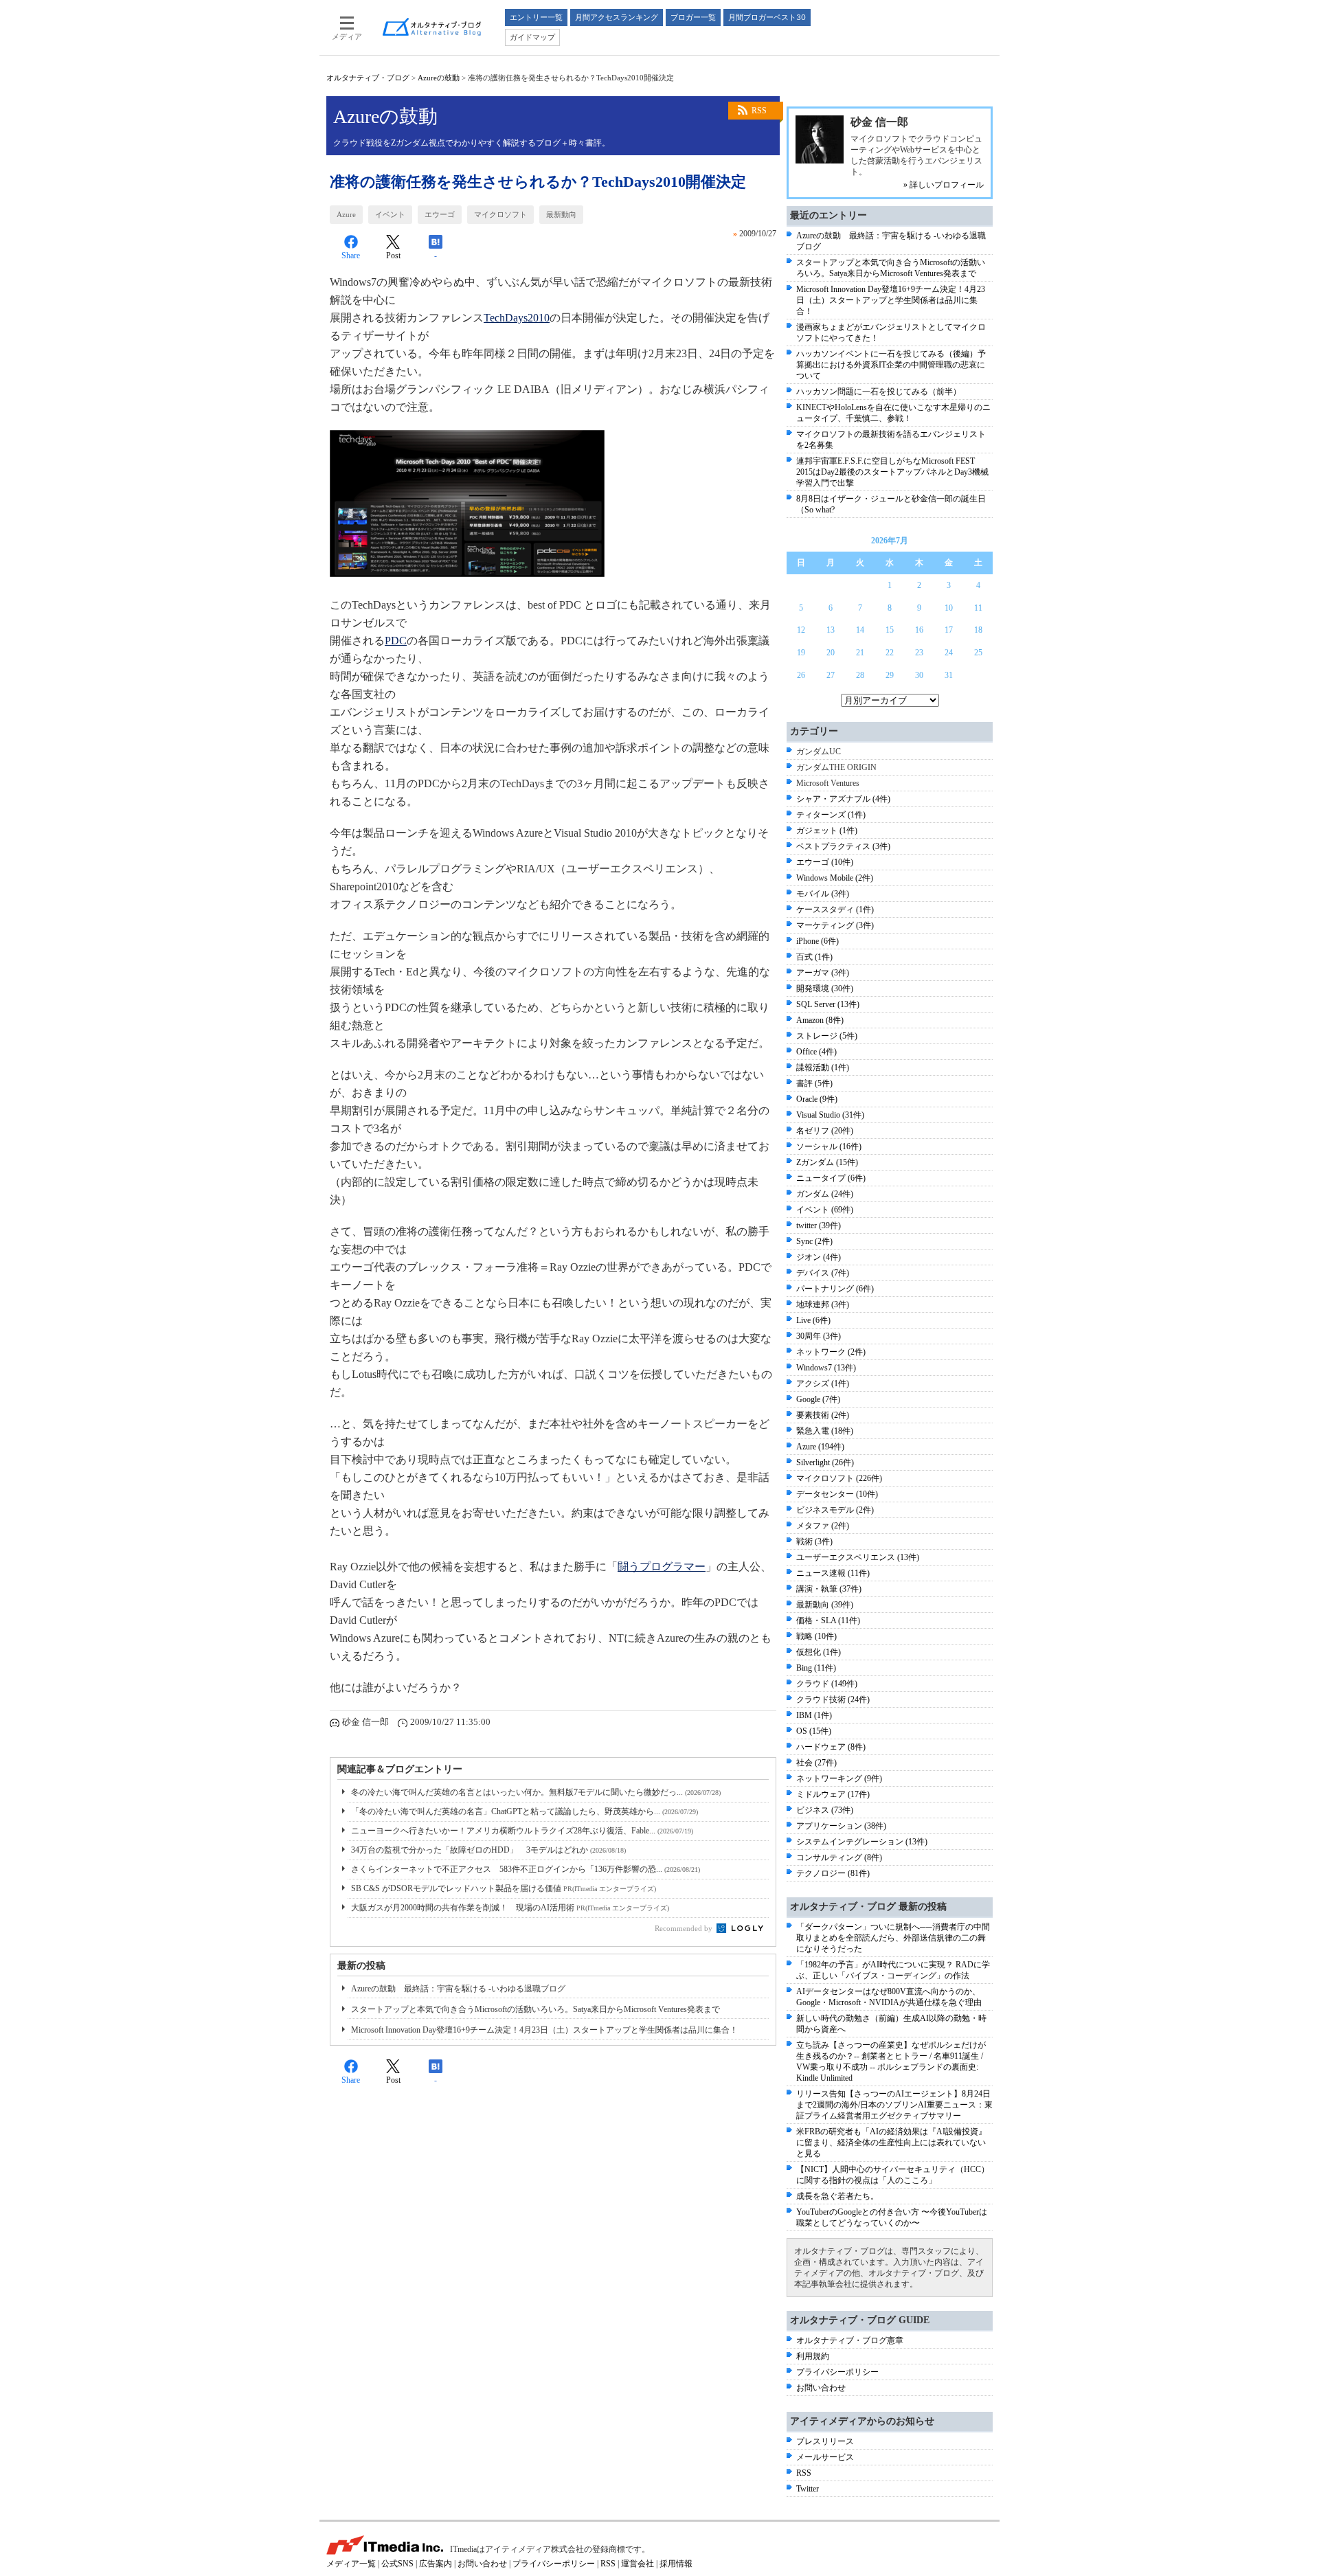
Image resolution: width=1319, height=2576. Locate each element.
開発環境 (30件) (825, 988)
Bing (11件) (816, 1668)
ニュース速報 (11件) (833, 1573)
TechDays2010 (517, 318)
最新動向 (561, 214)
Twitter (808, 2489)
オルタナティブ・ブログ (368, 78)
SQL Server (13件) (828, 1004)
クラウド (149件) (827, 1684)
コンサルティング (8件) (839, 1857)
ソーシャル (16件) (829, 1146)
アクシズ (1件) (823, 1383)
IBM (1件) (814, 1715)
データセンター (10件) (837, 1494)
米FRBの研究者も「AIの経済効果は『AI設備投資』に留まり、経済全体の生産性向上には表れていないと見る (891, 2143)
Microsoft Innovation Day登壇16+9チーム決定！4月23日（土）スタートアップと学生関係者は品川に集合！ (544, 2030)
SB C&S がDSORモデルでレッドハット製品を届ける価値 (504, 1888)
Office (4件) (816, 1052)
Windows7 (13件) (826, 1368)
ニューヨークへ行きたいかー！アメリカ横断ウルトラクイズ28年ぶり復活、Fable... (522, 1831)
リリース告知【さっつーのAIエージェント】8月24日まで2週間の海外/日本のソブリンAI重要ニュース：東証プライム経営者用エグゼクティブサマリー (894, 2105)
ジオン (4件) (819, 1257)
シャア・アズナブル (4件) (843, 799)
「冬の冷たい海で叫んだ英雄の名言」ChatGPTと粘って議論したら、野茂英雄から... (525, 1811)
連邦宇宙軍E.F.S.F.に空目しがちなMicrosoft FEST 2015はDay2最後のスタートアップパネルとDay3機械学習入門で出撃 (892, 472)
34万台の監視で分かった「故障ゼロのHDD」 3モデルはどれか (488, 1850)
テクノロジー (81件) (833, 1873)
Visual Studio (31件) (830, 1115)
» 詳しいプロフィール (944, 185)
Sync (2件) (814, 1241)
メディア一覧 (351, 2564)
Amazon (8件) (820, 1020)
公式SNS (397, 2564)
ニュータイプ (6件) (831, 1178)
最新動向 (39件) (825, 1605)
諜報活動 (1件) (823, 1067)
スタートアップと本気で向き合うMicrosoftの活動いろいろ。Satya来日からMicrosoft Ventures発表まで (536, 2009)
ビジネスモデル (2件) (835, 1510)
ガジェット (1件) (827, 831)
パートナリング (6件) (835, 1289)
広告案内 (436, 2564)
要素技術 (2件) (823, 1415)
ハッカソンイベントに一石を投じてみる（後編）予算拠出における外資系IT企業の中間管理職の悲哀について (891, 365)
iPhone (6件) (818, 941)
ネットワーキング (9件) (839, 1778)
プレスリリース (825, 2441)
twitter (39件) (819, 1225)
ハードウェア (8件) (831, 1747)
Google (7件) (818, 1399)
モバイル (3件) (823, 894)
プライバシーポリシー (837, 2372)
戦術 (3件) (814, 1541)
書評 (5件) (814, 1083)
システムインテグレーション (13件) (862, 1842)
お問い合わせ (821, 2388)
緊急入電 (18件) (825, 1431)
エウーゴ (440, 214)
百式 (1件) (814, 957)
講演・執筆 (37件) (829, 1589)
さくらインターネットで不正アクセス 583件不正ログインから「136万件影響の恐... (526, 1869)
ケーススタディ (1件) (835, 909)
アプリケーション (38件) (841, 1826)
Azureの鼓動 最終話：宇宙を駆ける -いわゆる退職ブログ (458, 1989)
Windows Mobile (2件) (835, 878)
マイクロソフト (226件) (839, 1478)
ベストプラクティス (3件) (843, 846)
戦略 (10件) (816, 1636)
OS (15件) (814, 1731)
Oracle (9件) (817, 1099)
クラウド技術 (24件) (833, 1699)
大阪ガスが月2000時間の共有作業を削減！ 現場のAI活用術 (510, 1908)
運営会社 (638, 2564)
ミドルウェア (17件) (833, 1794)
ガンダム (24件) (825, 1194)
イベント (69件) (825, 1210)
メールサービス (825, 2457)
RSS (759, 111)
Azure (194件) (820, 1447)
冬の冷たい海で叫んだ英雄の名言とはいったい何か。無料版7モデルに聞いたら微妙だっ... (536, 1792)
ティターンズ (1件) (831, 815)
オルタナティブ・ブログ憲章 (850, 2340)
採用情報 (676, 2564)
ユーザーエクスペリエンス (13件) (858, 1557)
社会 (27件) (816, 1763)
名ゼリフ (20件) (825, 1131)
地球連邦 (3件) (823, 1304)
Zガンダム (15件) (827, 1162)
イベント (390, 214)
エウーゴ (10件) (825, 862)
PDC (396, 641)
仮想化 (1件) (819, 1652)
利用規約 (813, 2356)
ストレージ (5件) (827, 1036)
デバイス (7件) (823, 1273)
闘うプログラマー (662, 1567)
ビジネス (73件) (825, 1810)
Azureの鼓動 (439, 78)
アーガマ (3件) (823, 973)
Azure (346, 214)
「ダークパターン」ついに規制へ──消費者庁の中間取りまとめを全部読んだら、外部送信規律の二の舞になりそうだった (893, 1938)
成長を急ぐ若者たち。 (837, 2196)
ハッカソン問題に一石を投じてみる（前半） (879, 392)
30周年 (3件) (819, 1336)
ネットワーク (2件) (831, 1352)
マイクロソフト (500, 214)
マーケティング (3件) (835, 925)
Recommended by (685, 1928)
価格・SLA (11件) (828, 1620)
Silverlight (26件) (825, 1462)
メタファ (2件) (823, 1526)
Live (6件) (813, 1320)
